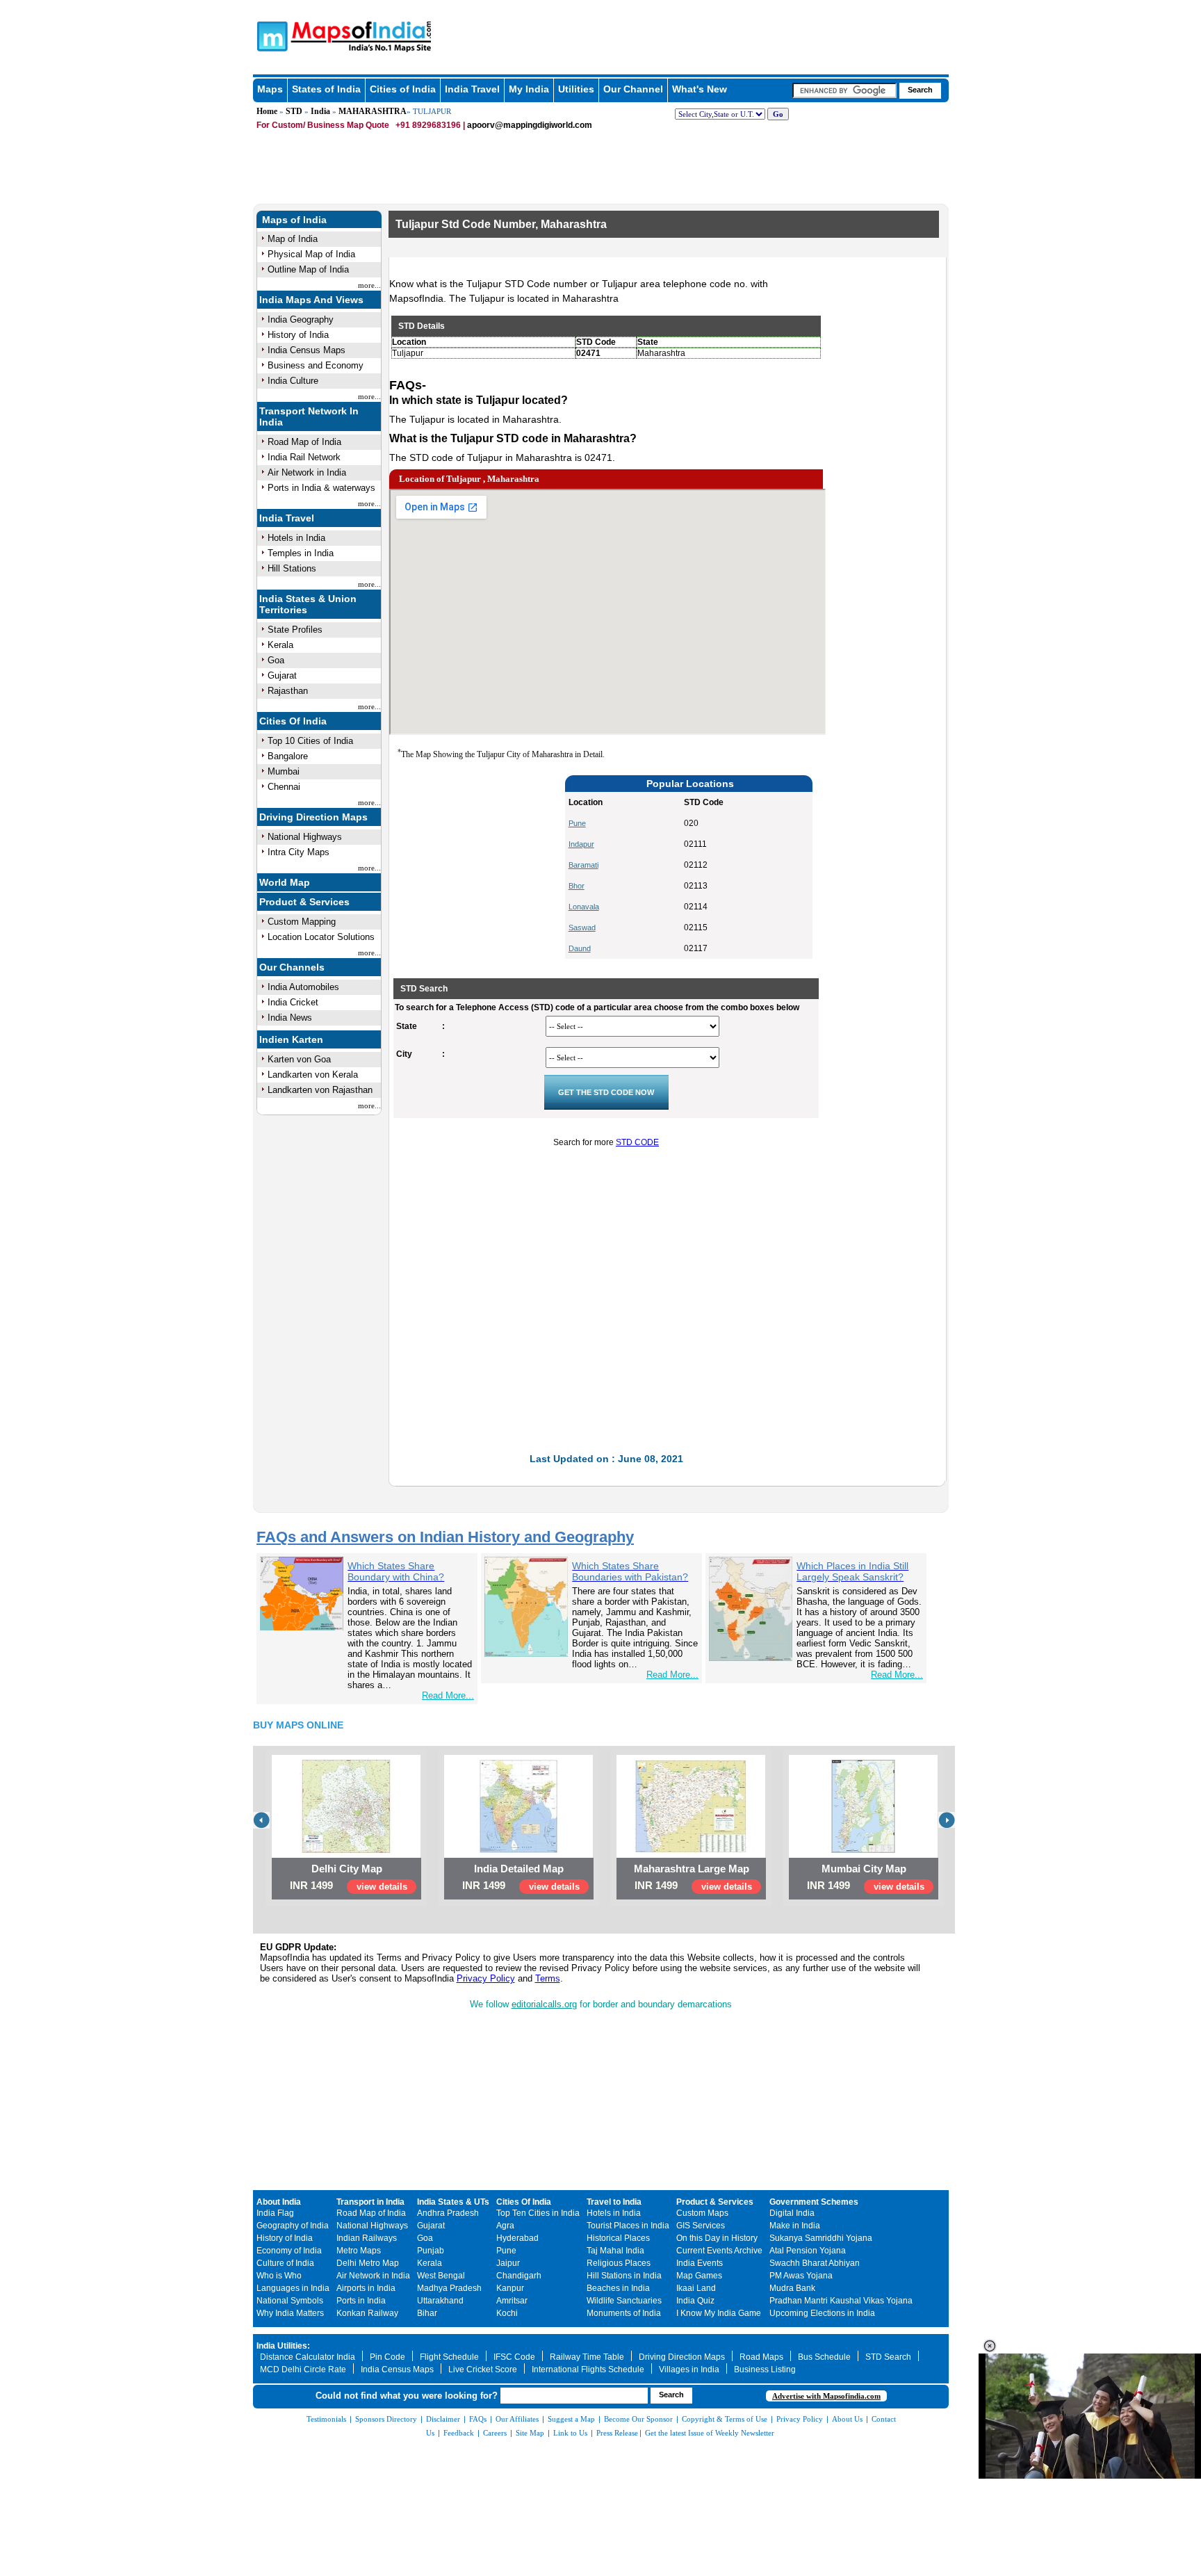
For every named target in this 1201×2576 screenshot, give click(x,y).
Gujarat (282, 675)
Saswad (582, 927)
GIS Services (701, 2226)
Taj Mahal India (615, 2251)
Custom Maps (702, 2213)
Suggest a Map (571, 2419)
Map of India (293, 239)
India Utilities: (283, 2346)
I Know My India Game (719, 2313)
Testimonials (326, 2419)
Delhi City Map (347, 1869)
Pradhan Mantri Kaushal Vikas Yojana (841, 2301)
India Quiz (695, 2301)
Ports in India (361, 2301)
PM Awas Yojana (801, 2276)
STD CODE (637, 1142)
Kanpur (510, 2288)
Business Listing (765, 2370)
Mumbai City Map (864, 1869)
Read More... (448, 1695)
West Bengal (441, 2276)
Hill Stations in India (624, 2276)
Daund (580, 948)
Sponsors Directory (386, 2419)
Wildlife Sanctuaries (624, 2301)
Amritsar (512, 2301)
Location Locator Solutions (321, 937)
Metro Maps (359, 2251)
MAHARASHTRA (373, 111)
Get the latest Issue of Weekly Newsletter (710, 2433)
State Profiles (295, 630)
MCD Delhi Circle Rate (303, 2370)
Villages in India (689, 2370)
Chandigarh (519, 2276)
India (320, 111)
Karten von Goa (299, 1059)
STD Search (888, 2357)
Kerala (280, 645)
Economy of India (289, 2251)
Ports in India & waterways (321, 488)
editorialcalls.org (544, 2004)
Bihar (427, 2313)
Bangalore (288, 756)
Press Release (617, 2433)
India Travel (472, 89)
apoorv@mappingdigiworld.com (530, 125)
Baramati (583, 865)
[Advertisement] (482, 867)
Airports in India (366, 2288)
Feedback (459, 2433)
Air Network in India (307, 472)
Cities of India (403, 89)
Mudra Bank (792, 2288)
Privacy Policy (486, 1978)
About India (279, 2202)
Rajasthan (288, 691)
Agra (505, 2226)
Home (267, 111)
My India (529, 89)
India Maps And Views (311, 300)
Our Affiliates (517, 2419)
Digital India (792, 2213)
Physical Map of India (311, 254)
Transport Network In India (309, 416)
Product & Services (304, 902)
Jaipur (508, 2263)
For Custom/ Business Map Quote (323, 125)
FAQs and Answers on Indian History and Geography (445, 1537)
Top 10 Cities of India (310, 741)
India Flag (275, 2213)
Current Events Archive (719, 2251)
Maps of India (294, 220)
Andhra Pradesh (448, 2213)
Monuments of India (624, 2313)
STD (294, 111)
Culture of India (285, 2263)
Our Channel (633, 89)
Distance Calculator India (308, 2357)
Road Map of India (304, 442)
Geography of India (293, 2226)
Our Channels (292, 967)
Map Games (699, 2276)
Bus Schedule (824, 2357)
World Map (285, 882)
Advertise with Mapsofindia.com (826, 2396)
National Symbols (290, 2301)
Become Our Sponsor (638, 2419)
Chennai (284, 787)
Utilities (576, 89)
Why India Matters (290, 2313)
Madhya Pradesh (449, 2288)
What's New (700, 89)
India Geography (301, 319)
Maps (270, 89)
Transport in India (370, 2202)
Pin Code (387, 2357)
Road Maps (761, 2357)
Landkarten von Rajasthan (320, 1090)
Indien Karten (291, 1039)
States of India (326, 89)
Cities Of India (293, 721)
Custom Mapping (302, 922)
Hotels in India (296, 538)
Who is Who (279, 2276)
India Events (700, 2263)
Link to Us (570, 2433)
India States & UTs (453, 2202)
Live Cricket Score (483, 2370)
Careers (495, 2433)
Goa (276, 660)
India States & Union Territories (308, 604)
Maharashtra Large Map (692, 1869)
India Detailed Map (519, 1869)
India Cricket (293, 1002)
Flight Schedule (449, 2357)
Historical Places (618, 2238)
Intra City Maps (299, 852)
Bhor (577, 886)
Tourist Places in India (628, 2226)
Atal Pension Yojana (808, 2251)
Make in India (795, 2226)
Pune (577, 823)
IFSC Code (514, 2357)
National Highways (305, 837)
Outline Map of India (308, 269)
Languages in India (293, 2288)
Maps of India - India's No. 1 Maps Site (270, 35)
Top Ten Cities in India (538, 2213)
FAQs (478, 2419)
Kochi (507, 2313)
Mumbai (284, 771)
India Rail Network (304, 457)
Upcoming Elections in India (822, 2313)
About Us (847, 2419)
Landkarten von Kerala (313, 1075)
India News (290, 1018)
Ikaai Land (696, 2288)
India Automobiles (303, 987)
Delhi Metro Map (368, 2263)
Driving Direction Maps (313, 817)
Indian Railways (367, 2238)
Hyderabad (517, 2238)
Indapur (581, 844)
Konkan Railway (367, 2313)
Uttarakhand (440, 2301)
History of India (298, 335)
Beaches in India (618, 2288)
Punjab (431, 2251)
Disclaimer (443, 2419)
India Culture (293, 381)
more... (369, 285)
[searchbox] (844, 90)
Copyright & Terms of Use (725, 2419)
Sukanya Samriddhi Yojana (821, 2238)
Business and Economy (316, 365)
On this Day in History (717, 2238)
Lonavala (584, 907)
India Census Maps (307, 350)
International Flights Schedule (588, 2370)
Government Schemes (814, 2202)
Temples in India (301, 553)
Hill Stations (292, 568)
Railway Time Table (587, 2357)
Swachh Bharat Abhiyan (815, 2263)
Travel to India (614, 2202)
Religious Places (619, 2263)
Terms (548, 1978)
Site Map (530, 2433)
